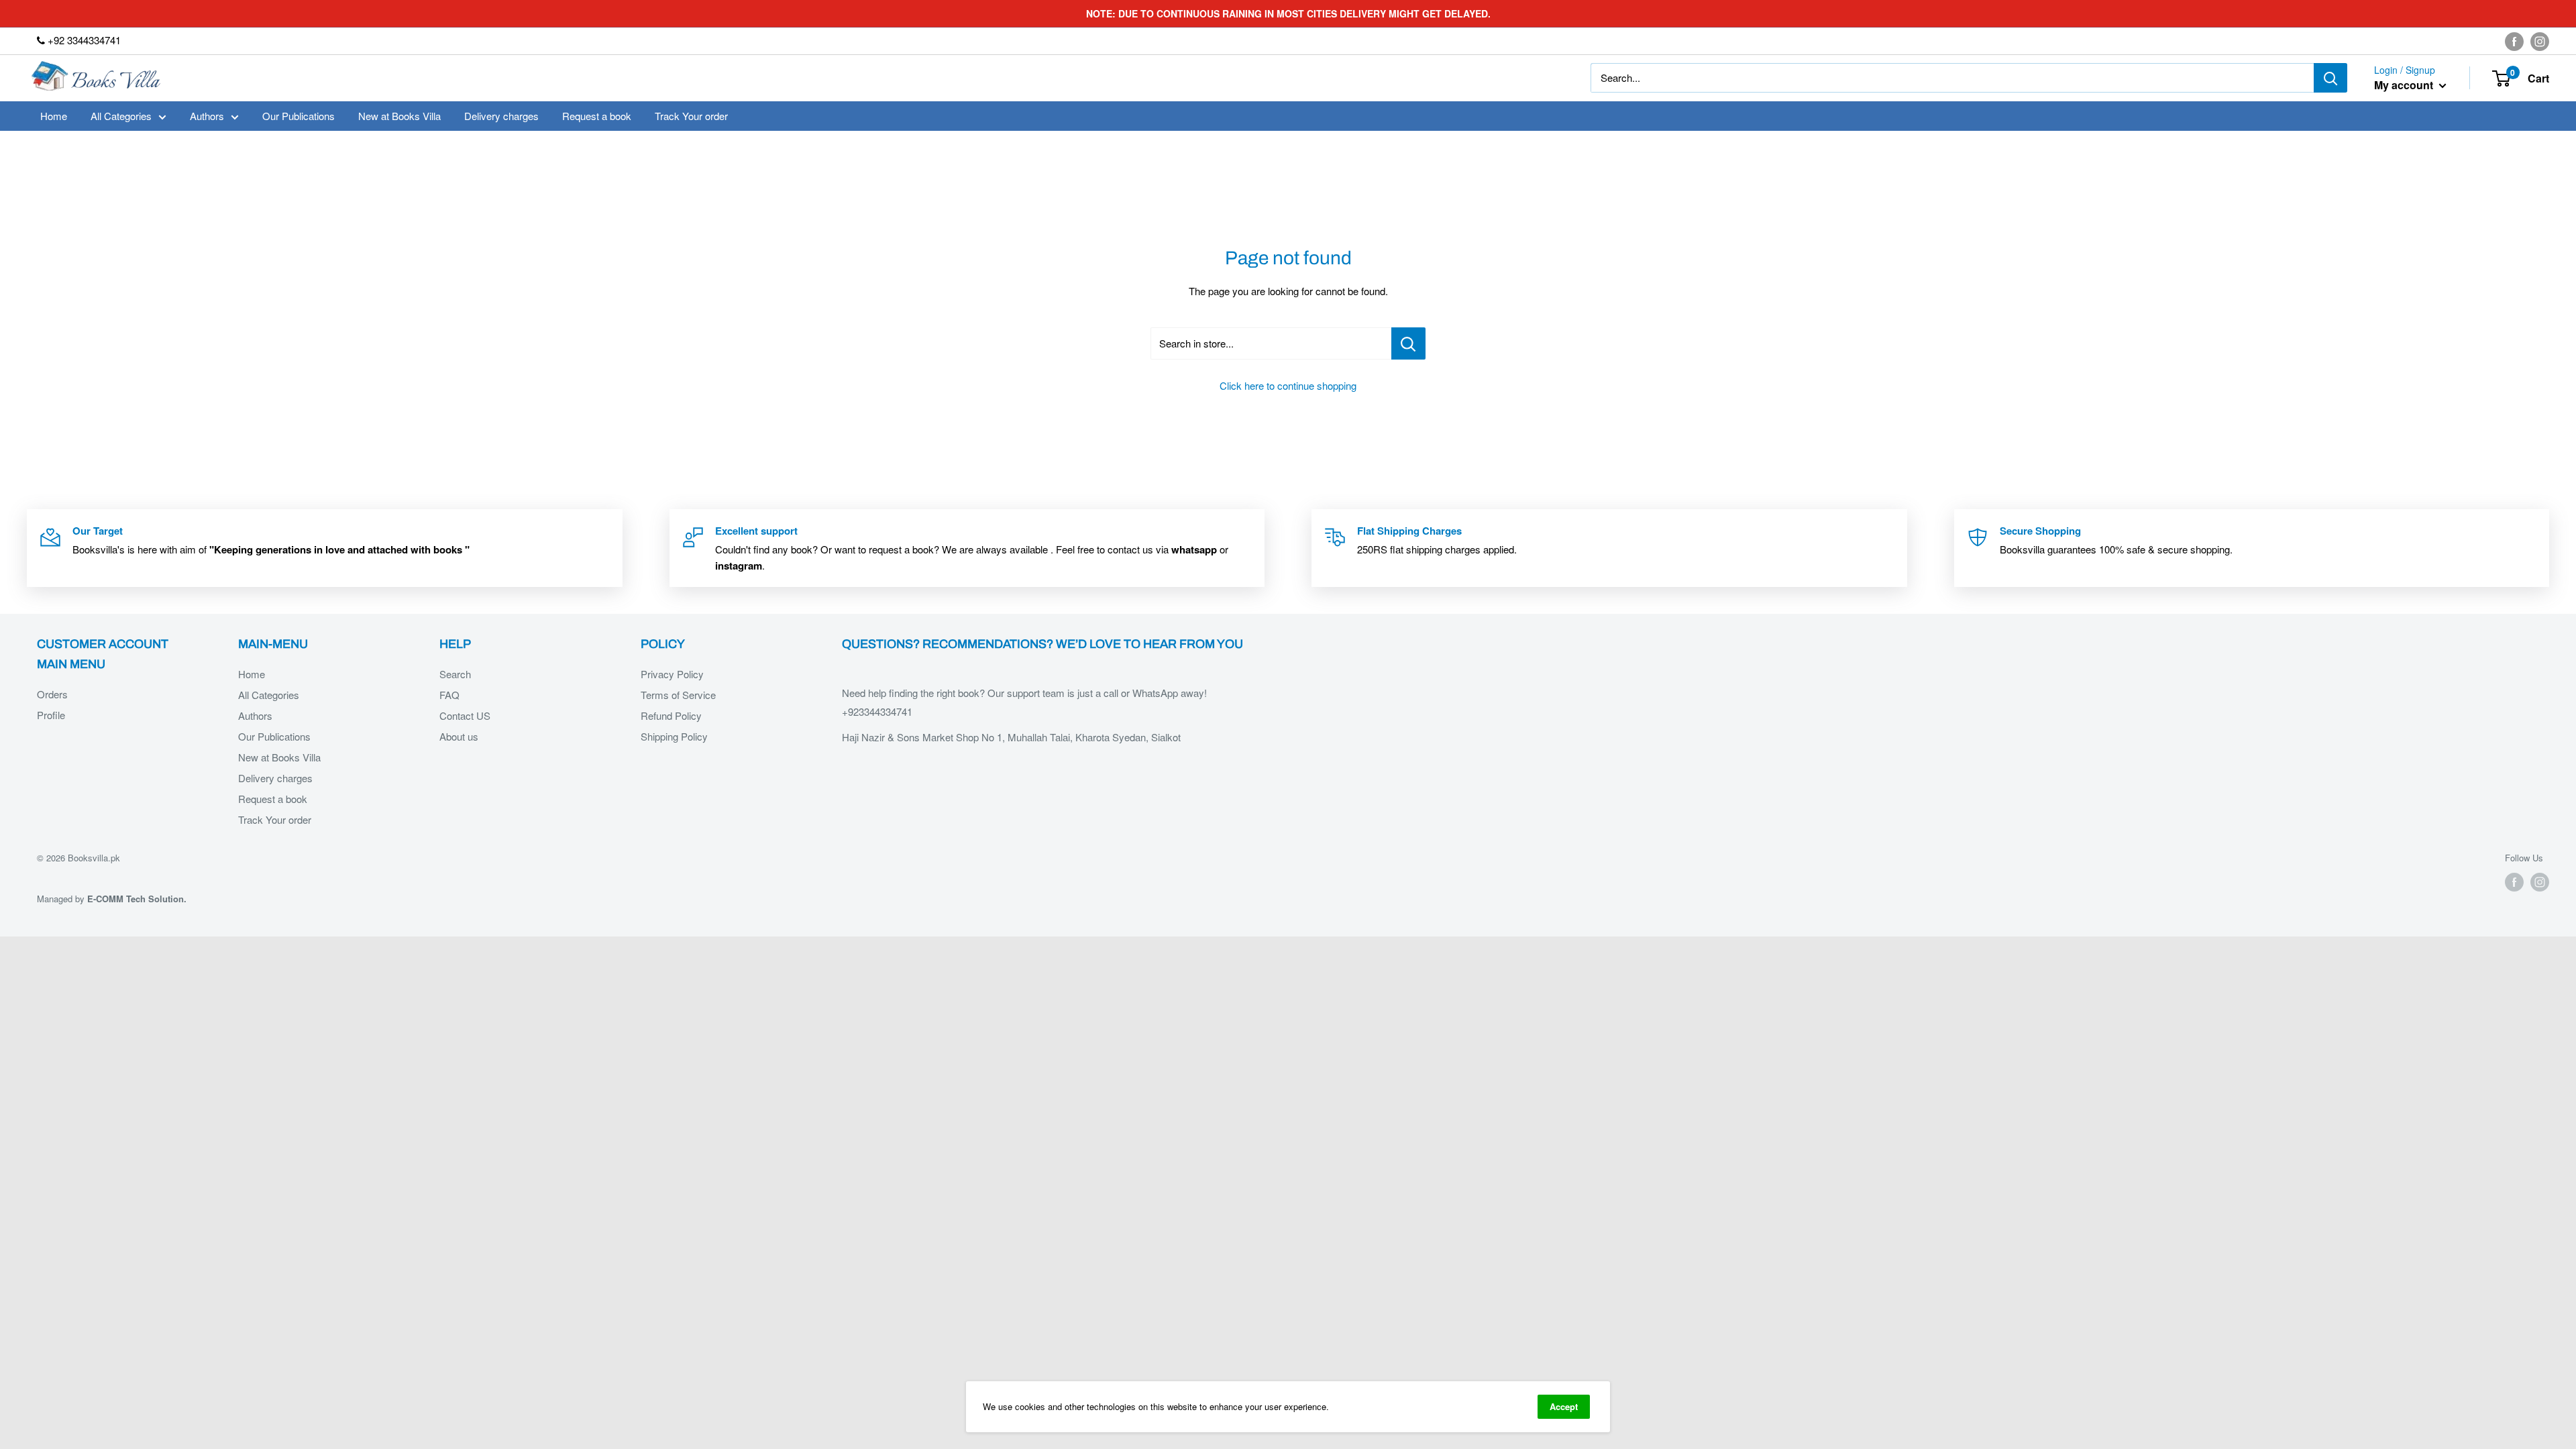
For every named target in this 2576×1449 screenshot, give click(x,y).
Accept (1564, 1406)
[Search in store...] (1408, 343)
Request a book (597, 116)
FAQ (449, 695)
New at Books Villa (399, 116)
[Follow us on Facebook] (2514, 41)
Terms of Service (678, 695)
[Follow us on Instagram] (2540, 41)
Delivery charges (501, 116)
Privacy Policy (672, 674)
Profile (51, 715)
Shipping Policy (674, 736)
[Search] (2330, 78)
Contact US (465, 715)
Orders (52, 694)
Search (455, 674)
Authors (207, 116)
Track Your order (691, 116)
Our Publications (299, 116)
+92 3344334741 (83, 40)
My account (2405, 85)
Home (54, 116)
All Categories (121, 116)
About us (459, 736)
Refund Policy (671, 715)
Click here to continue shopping (1288, 385)
